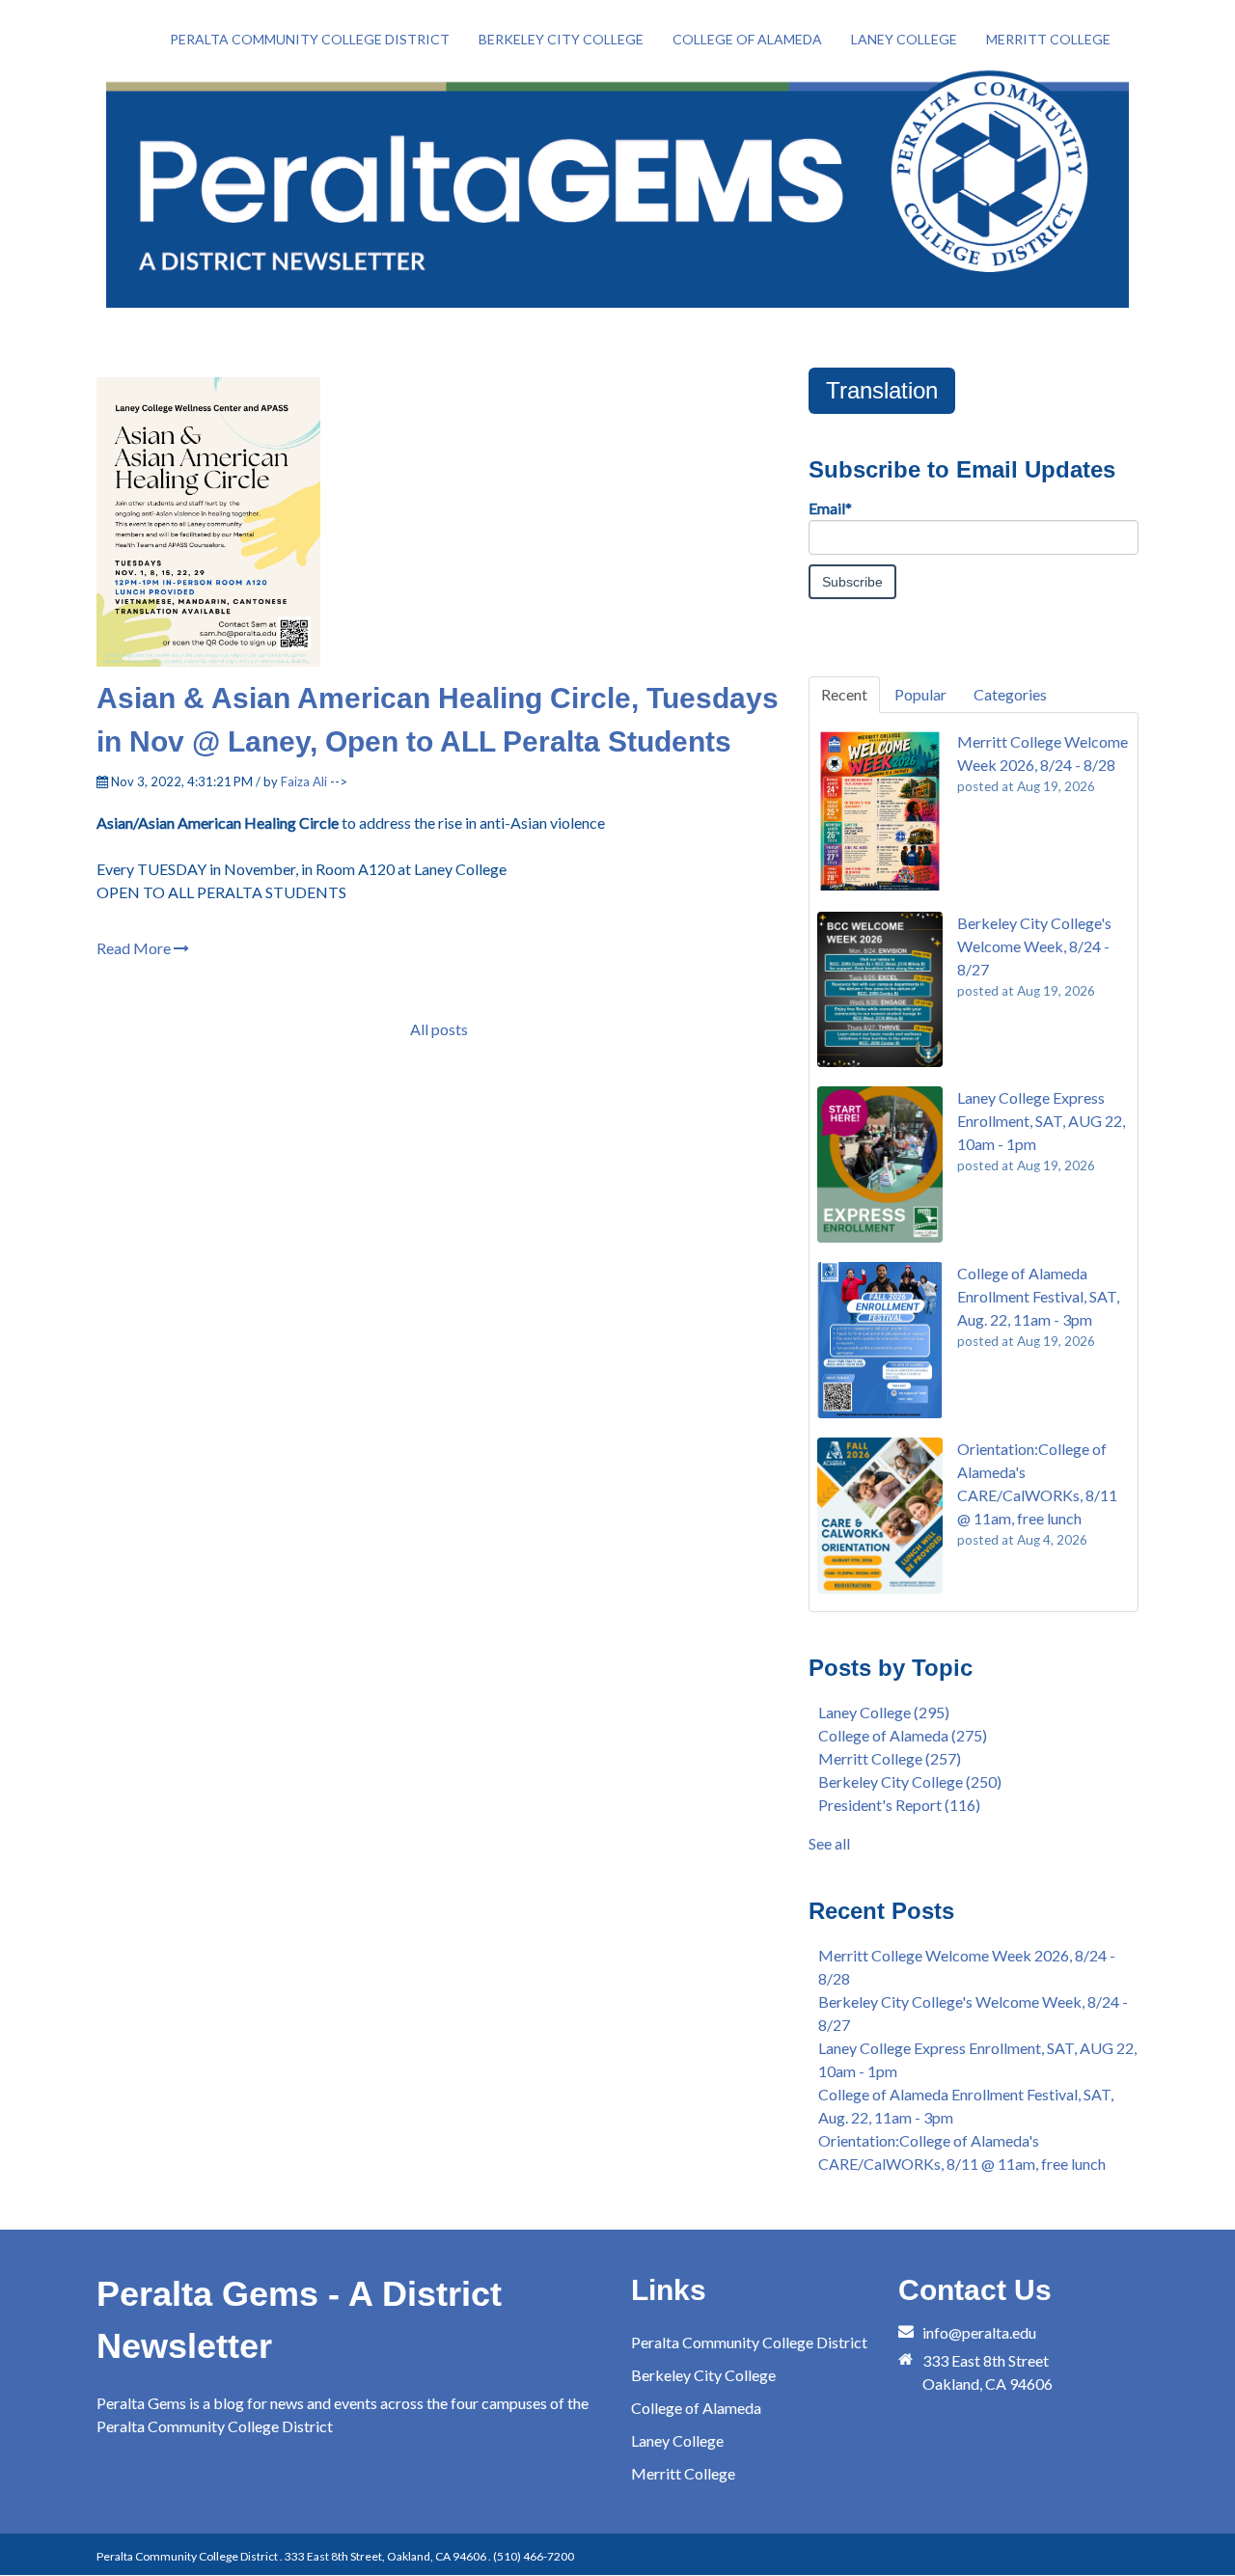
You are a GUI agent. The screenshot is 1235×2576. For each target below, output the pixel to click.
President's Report (899, 1805)
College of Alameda (903, 1735)
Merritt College (890, 1758)
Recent (844, 694)
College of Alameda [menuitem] (747, 39)
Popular (920, 694)
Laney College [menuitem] (904, 39)
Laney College (884, 1712)
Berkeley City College (910, 1781)
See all (829, 1843)
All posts (439, 1029)
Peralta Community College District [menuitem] (310, 39)
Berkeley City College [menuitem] (561, 39)
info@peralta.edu (979, 2332)
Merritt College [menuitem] (1048, 39)
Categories (1010, 694)
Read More (135, 948)
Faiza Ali (304, 781)
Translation (882, 390)
